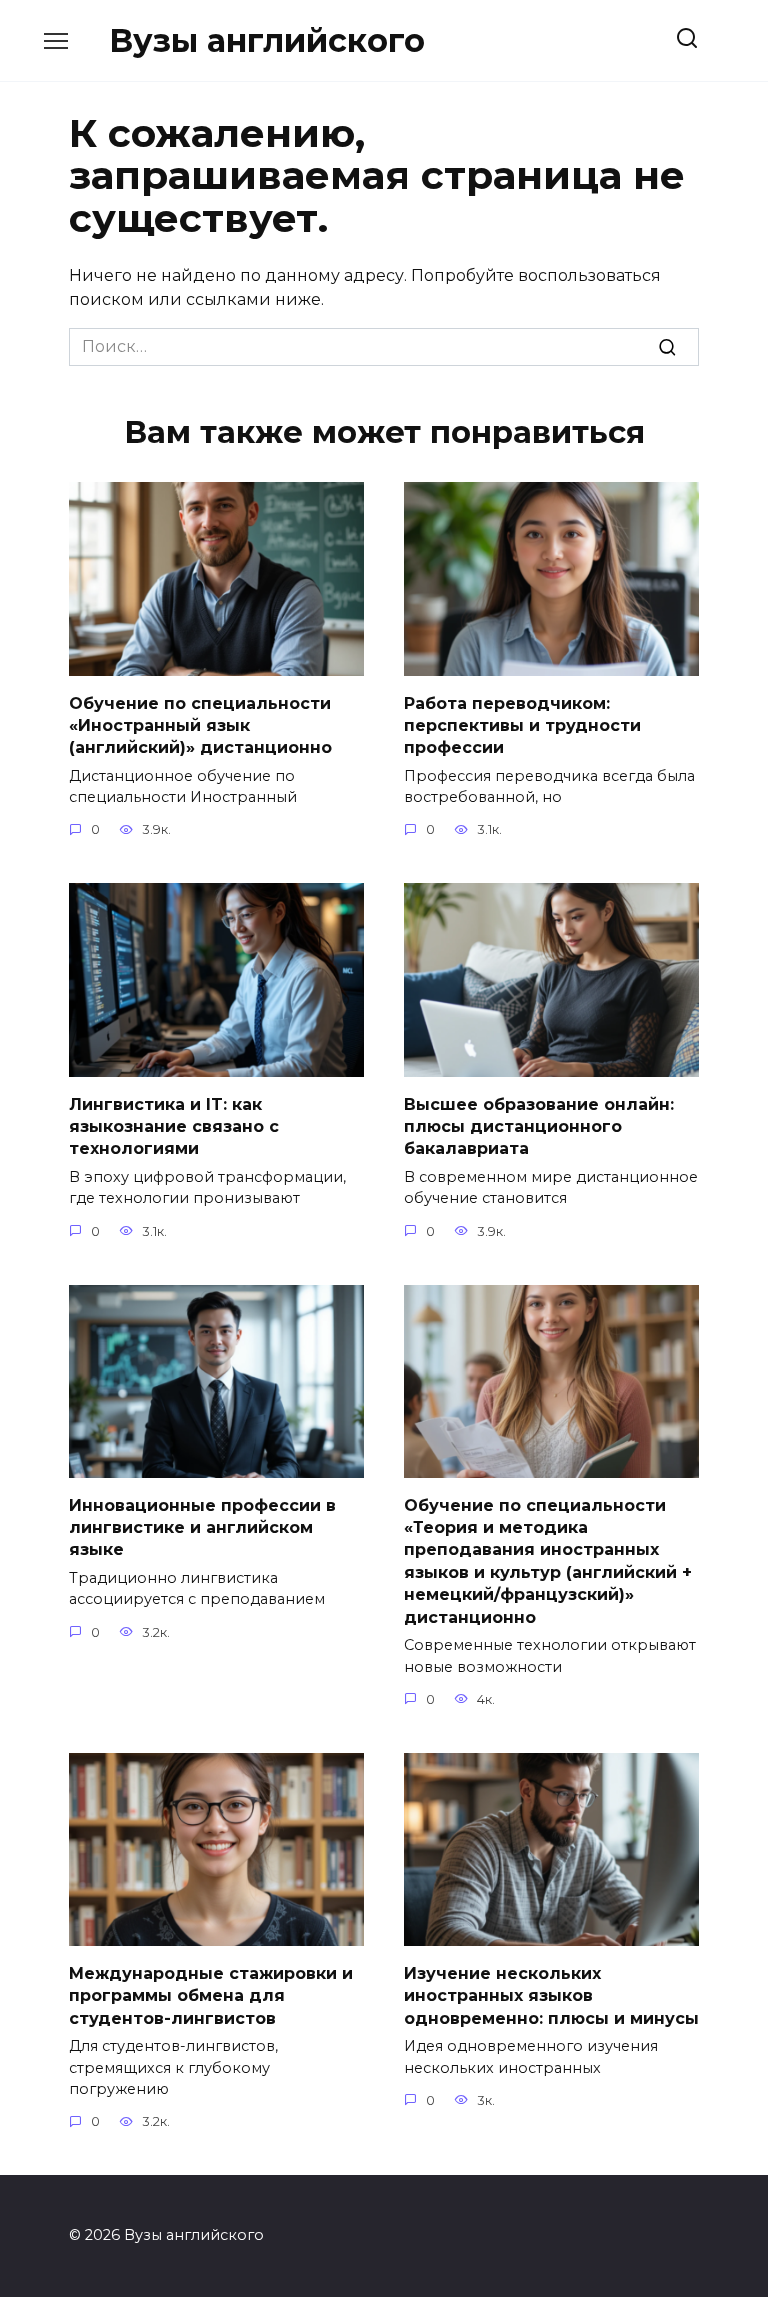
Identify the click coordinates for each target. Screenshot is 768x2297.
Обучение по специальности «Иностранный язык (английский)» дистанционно (200, 725)
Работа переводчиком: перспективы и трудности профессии (522, 725)
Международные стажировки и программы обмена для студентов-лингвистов (211, 1995)
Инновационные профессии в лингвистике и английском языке (202, 1527)
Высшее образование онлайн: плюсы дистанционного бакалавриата (539, 1126)
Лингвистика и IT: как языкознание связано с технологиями (174, 1126)
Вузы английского (267, 40)
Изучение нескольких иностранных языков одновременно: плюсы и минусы (551, 1995)
